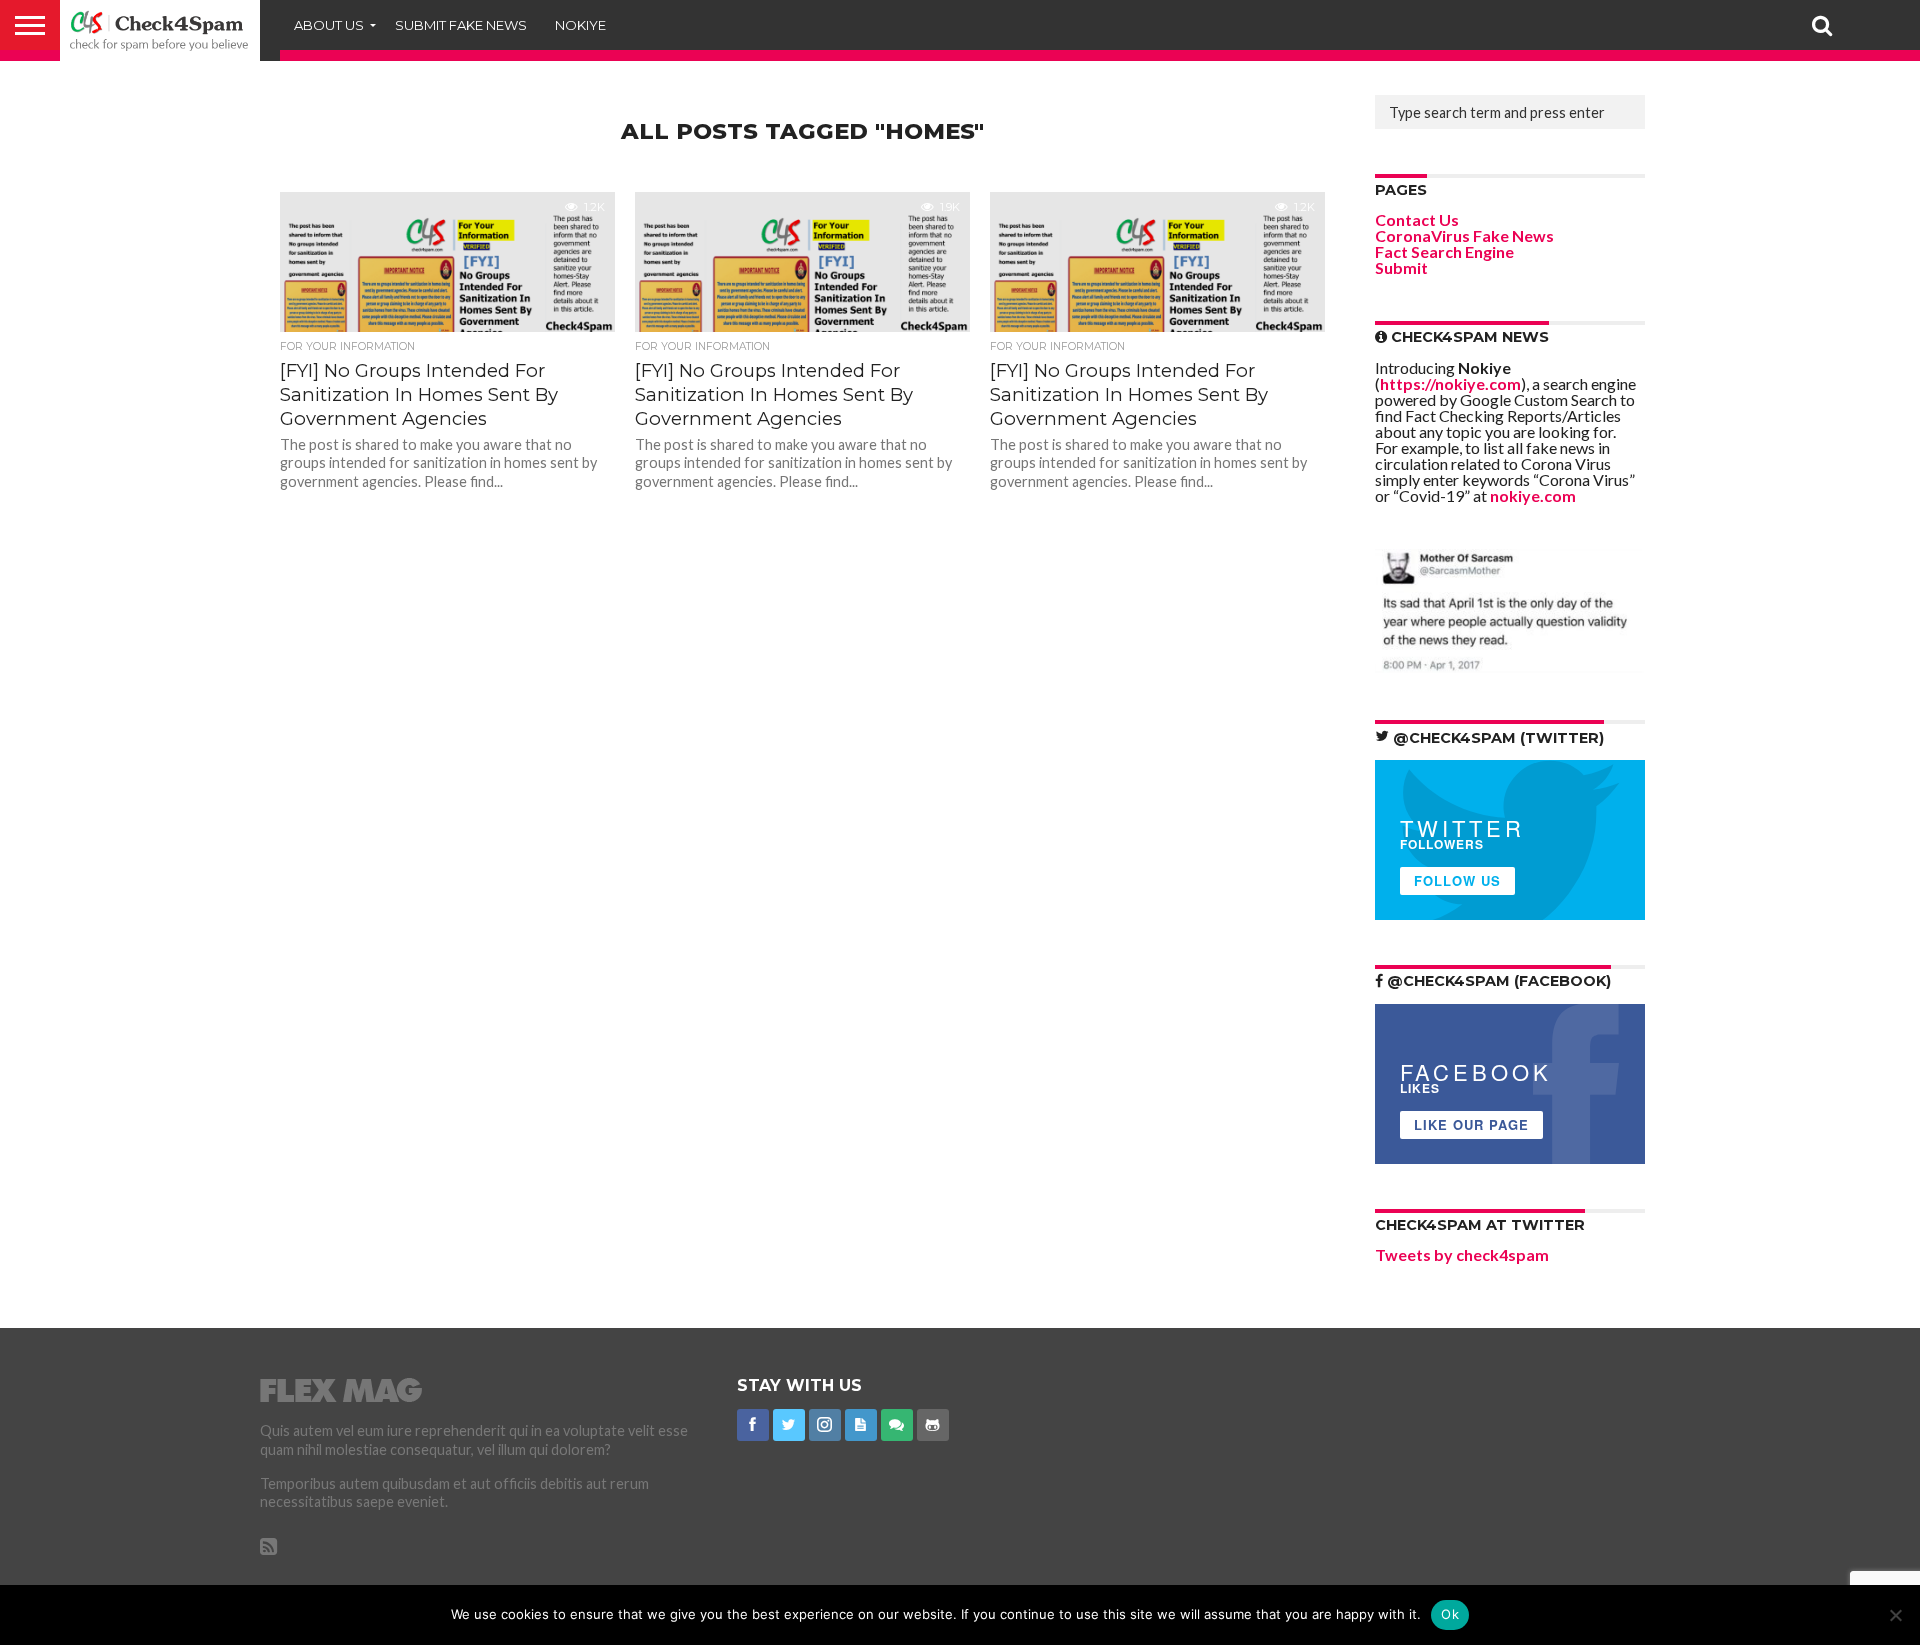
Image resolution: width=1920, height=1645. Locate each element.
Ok (1450, 1614)
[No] (1895, 1615)
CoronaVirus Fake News (1464, 235)
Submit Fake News (461, 25)
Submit (1401, 267)
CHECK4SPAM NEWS (1468, 337)
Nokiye (580, 25)
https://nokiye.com (1450, 383)
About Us (329, 25)
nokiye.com (1533, 495)
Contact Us (1417, 219)
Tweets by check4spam (1462, 1254)
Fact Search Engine (1444, 251)
